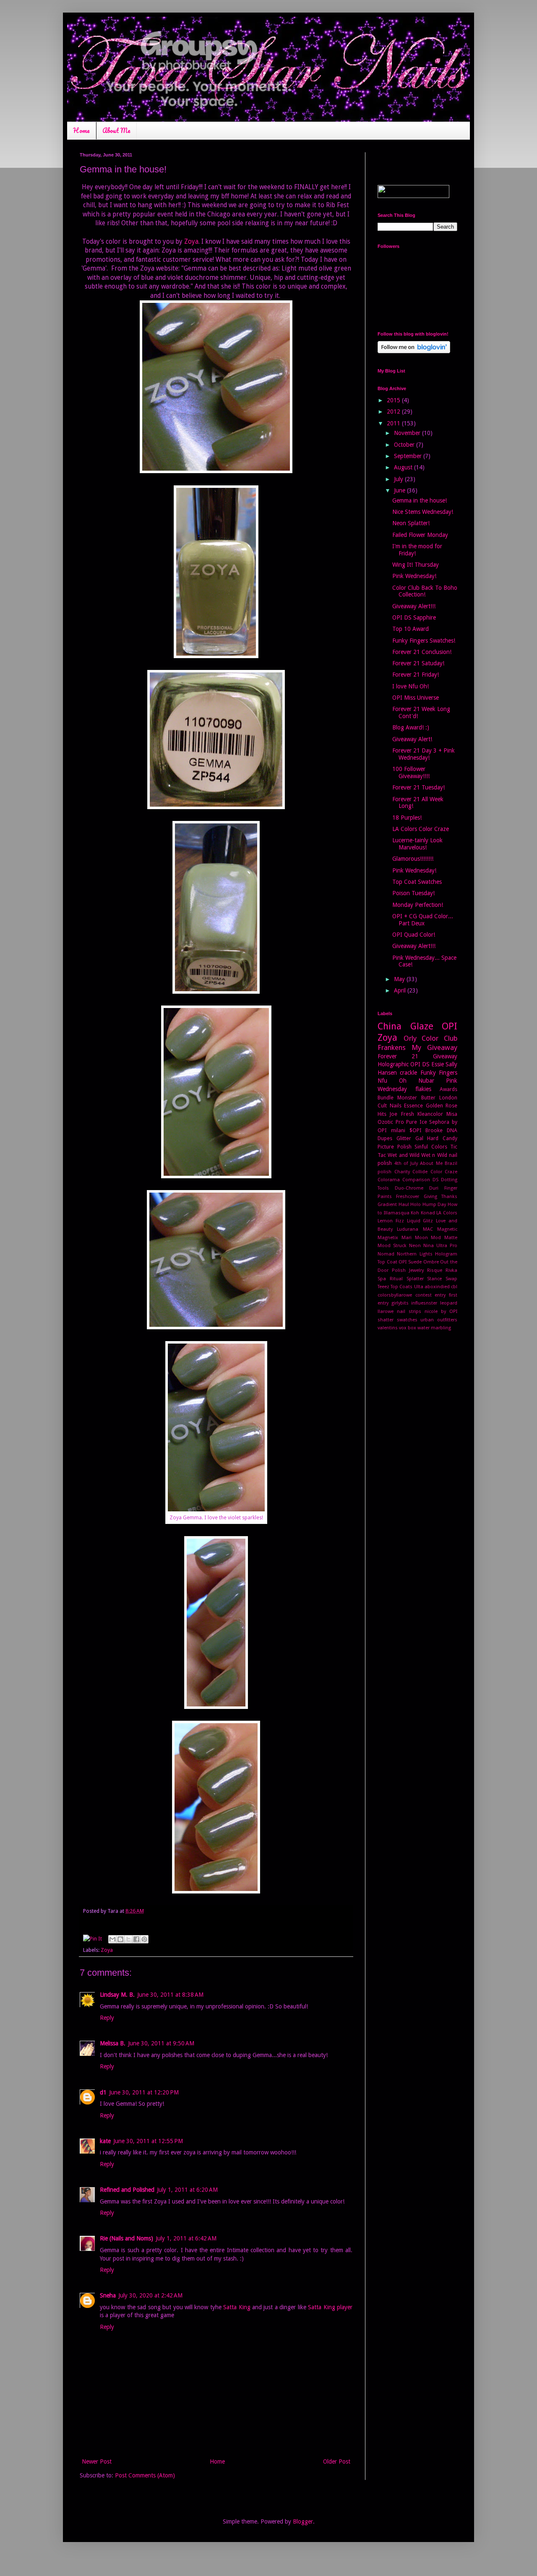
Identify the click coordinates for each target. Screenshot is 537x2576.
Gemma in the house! (420, 500)
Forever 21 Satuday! (418, 663)
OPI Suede (410, 1262)
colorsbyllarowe (395, 1295)
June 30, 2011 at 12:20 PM (144, 2092)
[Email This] (112, 1939)
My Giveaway (434, 1047)
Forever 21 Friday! (416, 675)
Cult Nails (390, 1106)
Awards (448, 1089)
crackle (408, 1073)
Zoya (191, 242)
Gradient (387, 1205)
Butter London (439, 1098)
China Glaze (405, 1026)
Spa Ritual (390, 1279)
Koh (415, 1213)
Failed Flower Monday (420, 535)
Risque (435, 1270)
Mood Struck (392, 1246)
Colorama (389, 1180)
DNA (452, 1130)
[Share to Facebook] (136, 1939)
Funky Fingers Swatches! (424, 641)
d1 (103, 2092)
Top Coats (401, 1287)
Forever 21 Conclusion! (422, 652)
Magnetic (447, 1229)
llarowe (386, 1311)
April (401, 990)
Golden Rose (442, 1106)
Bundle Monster (397, 1098)
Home (81, 130)
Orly (410, 1038)
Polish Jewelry (408, 1270)
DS (435, 1180)
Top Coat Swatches (417, 882)
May (400, 979)
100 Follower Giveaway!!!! (411, 772)
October (405, 445)
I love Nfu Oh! (411, 686)
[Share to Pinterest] (144, 1939)
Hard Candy (442, 1138)
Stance (434, 1279)
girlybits (400, 1303)
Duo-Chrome (409, 1188)
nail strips (409, 1311)
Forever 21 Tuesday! (418, 787)
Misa (452, 1114)
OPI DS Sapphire (414, 617)
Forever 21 (398, 1056)
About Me (116, 130)
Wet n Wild (434, 1155)
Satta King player (330, 2307)
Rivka (451, 1270)
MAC (428, 1229)
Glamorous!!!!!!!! (413, 859)
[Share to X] (128, 1939)
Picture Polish (395, 1147)
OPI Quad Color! (414, 935)
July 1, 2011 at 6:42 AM (186, 2238)
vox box (408, 1328)
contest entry (431, 1295)
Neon (415, 1246)
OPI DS (420, 1064)
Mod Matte (444, 1238)
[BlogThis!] (120, 1939)
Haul (404, 1205)
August (404, 467)
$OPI (416, 1130)
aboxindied (437, 1287)
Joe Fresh (402, 1114)
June (400, 490)
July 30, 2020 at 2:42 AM (150, 2295)
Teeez (383, 1287)
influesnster (424, 1303)
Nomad (386, 1254)
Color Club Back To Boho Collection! (425, 591)
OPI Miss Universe (416, 698)
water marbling (434, 1328)
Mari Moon (415, 1238)
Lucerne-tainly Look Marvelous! (417, 844)
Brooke (434, 1130)
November (408, 433)
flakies (423, 1089)
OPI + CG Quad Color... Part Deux (423, 920)
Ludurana (408, 1229)
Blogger (303, 2521)
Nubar (426, 1081)
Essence (413, 1106)
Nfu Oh (392, 1081)
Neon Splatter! (411, 523)
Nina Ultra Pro (440, 1246)
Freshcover (408, 1197)
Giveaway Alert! (412, 739)
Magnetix (388, 1238)
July (399, 479)
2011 (394, 423)
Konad (428, 1213)
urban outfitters (439, 1320)
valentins (388, 1328)
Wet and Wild (404, 1155)
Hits (382, 1114)
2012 (394, 412)
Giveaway (445, 1056)
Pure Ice (417, 1122)
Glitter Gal (410, 1138)
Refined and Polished (127, 2190)
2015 (394, 400)
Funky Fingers (439, 1073)
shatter (386, 1320)
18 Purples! (407, 818)
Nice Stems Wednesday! (423, 512)
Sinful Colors (431, 1147)
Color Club (439, 1038)
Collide (420, 1172)
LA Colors (447, 1213)
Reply (107, 2018)
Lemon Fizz (391, 1221)
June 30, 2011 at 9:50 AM (161, 2043)
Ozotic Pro (391, 1122)
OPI (450, 1026)
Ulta (419, 1287)
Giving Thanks (441, 1197)
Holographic (393, 1064)
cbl (454, 1287)
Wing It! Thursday (416, 565)
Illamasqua (397, 1213)
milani (398, 1130)
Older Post (337, 2461)
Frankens (392, 1047)
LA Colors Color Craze (421, 829)
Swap (451, 1279)
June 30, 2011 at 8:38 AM (170, 1995)
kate (105, 2141)
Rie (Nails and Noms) (126, 2238)
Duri (434, 1188)
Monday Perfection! (418, 905)
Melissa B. (113, 2043)
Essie (438, 1064)
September (409, 456)
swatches (407, 1320)
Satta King (237, 2307)
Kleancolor (430, 1114)
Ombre (431, 1262)
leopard (449, 1303)
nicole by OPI (441, 1311)
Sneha (108, 2295)
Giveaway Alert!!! (414, 606)
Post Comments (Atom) (145, 2475)
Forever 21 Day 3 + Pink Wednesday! (424, 754)
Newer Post (97, 2461)
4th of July (406, 1163)
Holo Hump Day (428, 1205)
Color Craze (444, 1172)
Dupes (385, 1138)
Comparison (416, 1180)
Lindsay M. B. (117, 1995)
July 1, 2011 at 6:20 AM (187, 2190)
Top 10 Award (411, 629)
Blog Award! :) (411, 727)
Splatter (415, 1279)
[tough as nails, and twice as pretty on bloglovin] (414, 351)
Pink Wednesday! (414, 576)
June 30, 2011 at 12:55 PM (148, 2141)
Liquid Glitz (420, 1221)
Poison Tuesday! (413, 893)
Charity (402, 1172)
